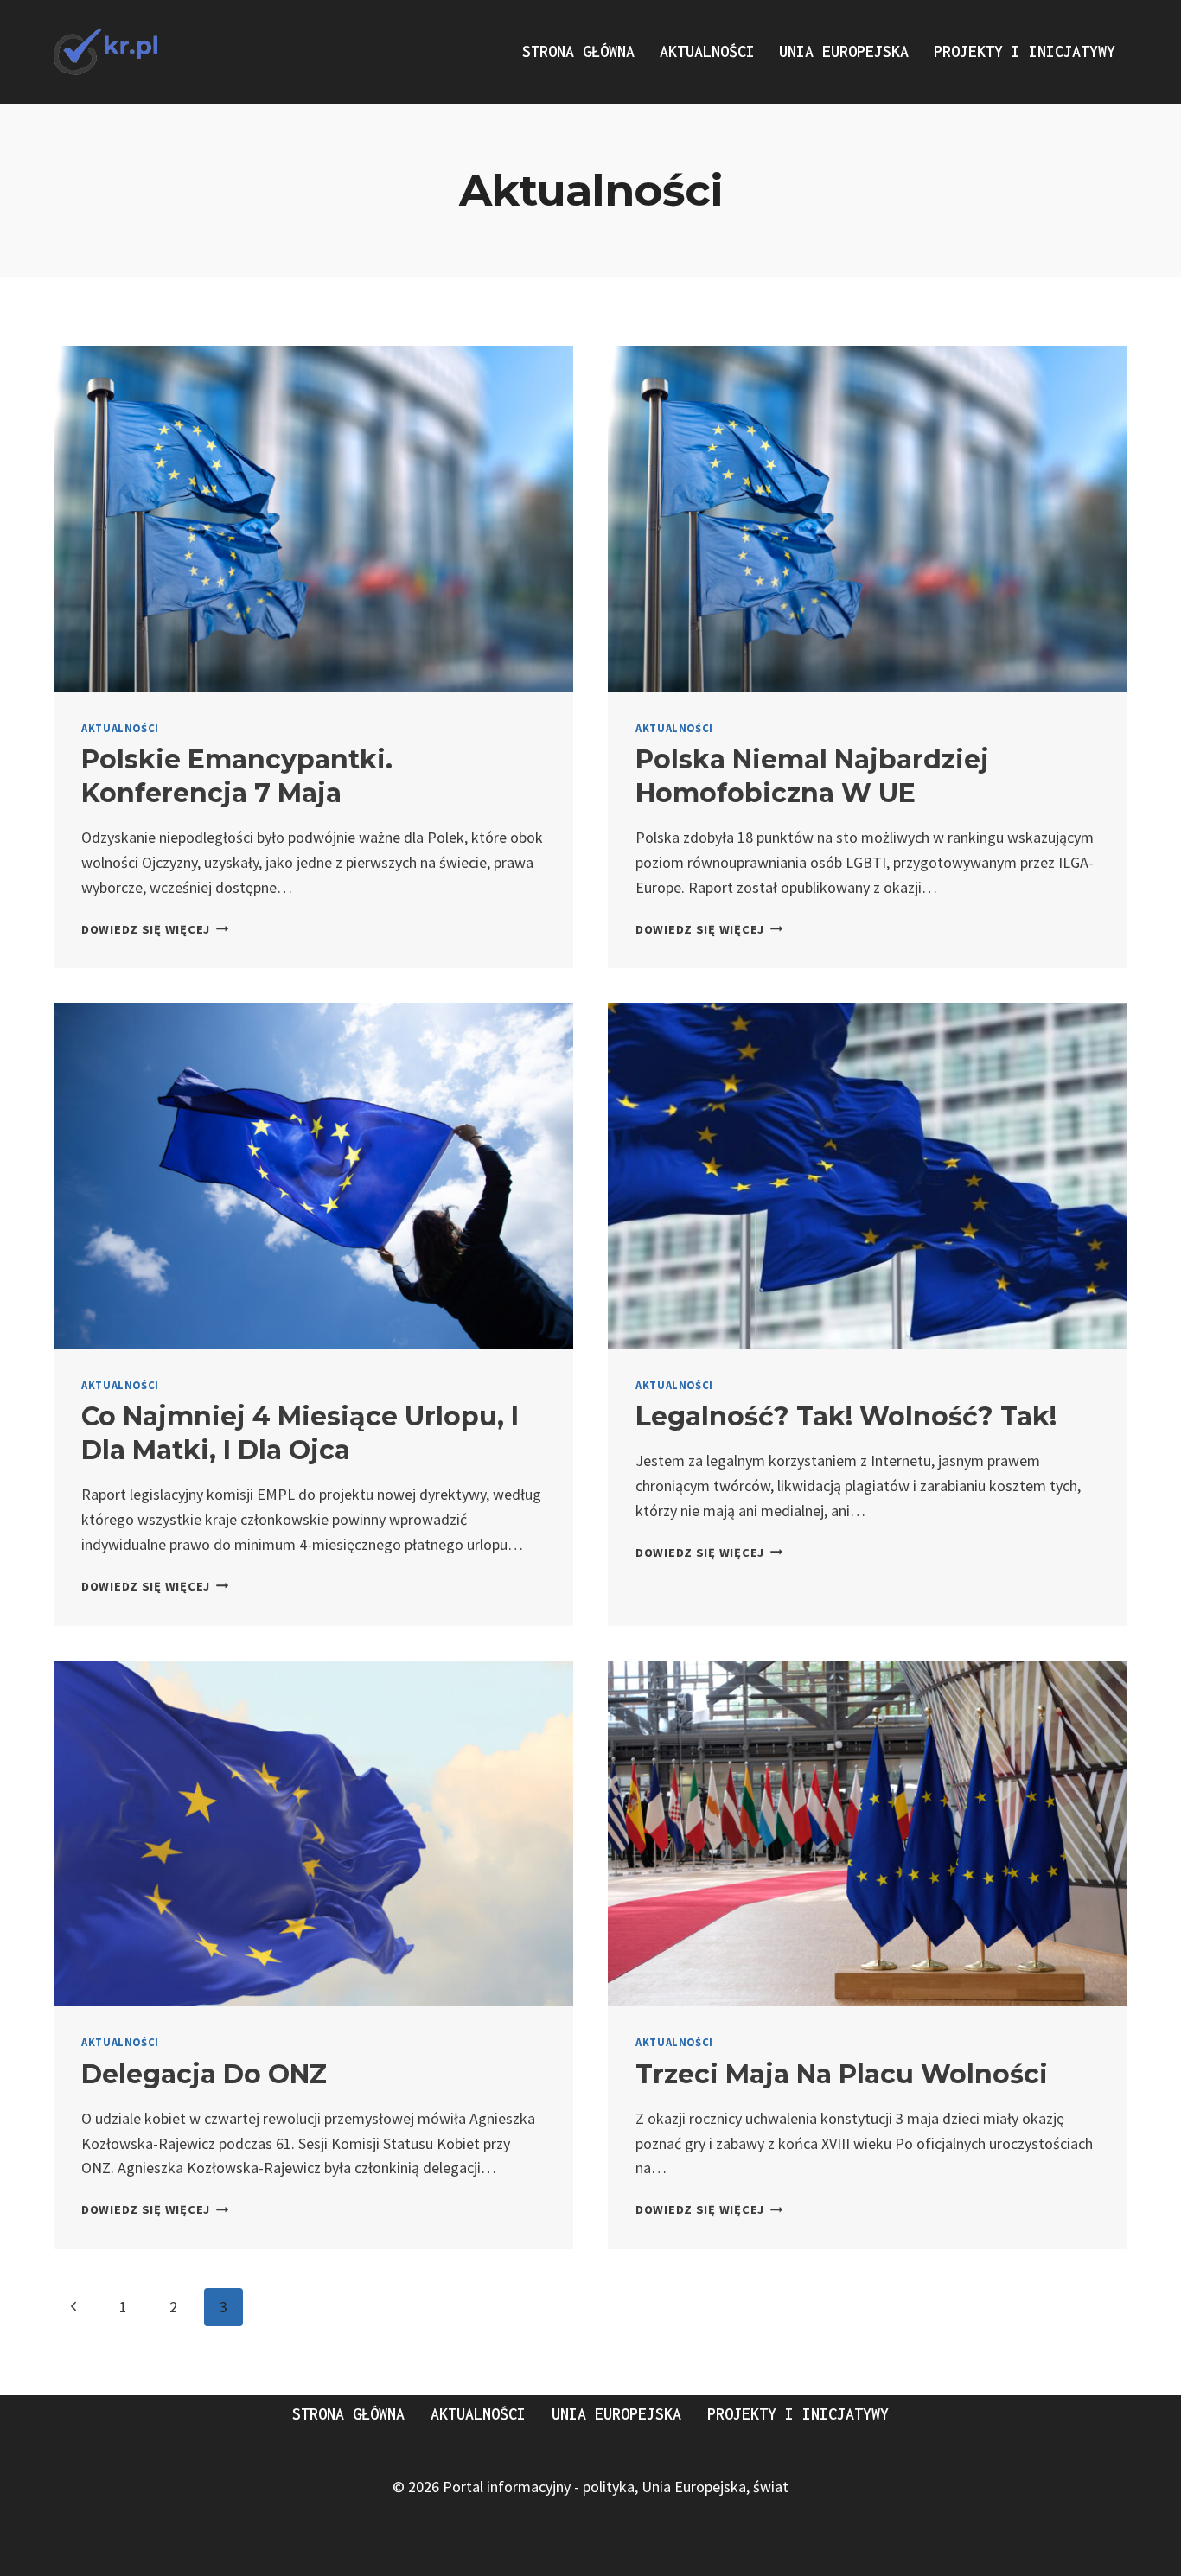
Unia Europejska (844, 51)
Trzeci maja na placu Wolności (842, 2074)
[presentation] (313, 519)
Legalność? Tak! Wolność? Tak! (846, 1416)
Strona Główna (578, 51)
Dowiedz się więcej (155, 929)
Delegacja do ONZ (204, 2074)
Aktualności (707, 51)
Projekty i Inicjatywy (1025, 51)
